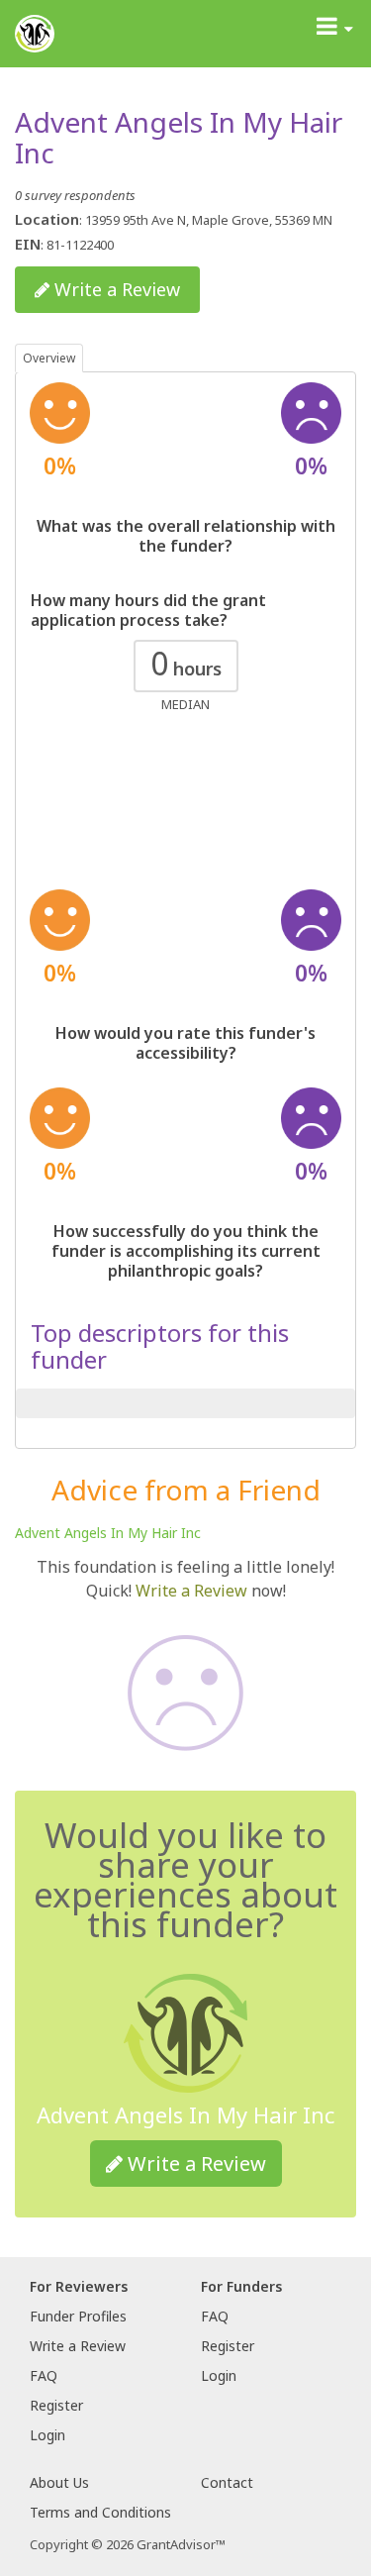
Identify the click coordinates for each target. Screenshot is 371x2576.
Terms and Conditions (100, 2512)
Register (56, 2405)
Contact (227, 2482)
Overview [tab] (49, 358)
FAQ (44, 2375)
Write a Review (115, 289)
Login (47, 2435)
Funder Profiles (78, 2316)
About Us (59, 2482)
